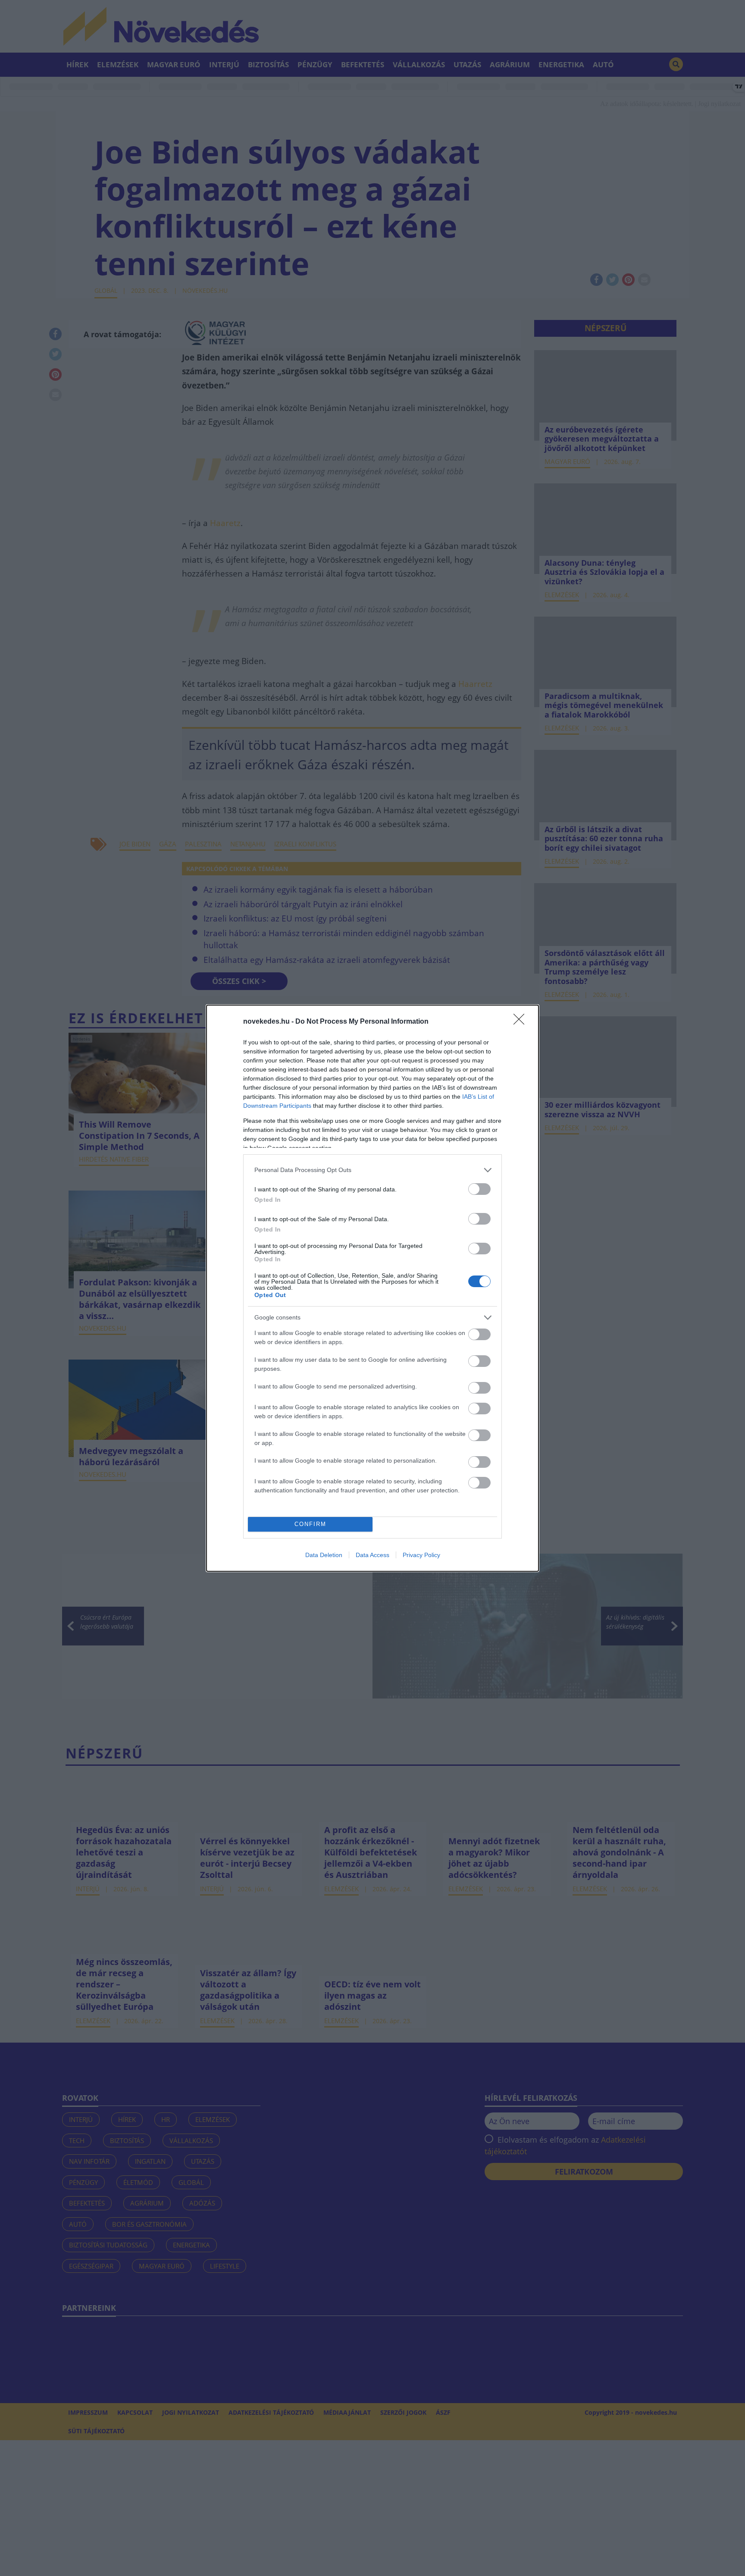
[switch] (479, 1189)
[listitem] (372, 1170)
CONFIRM (310, 1524)
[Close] (522, 1022)
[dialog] (372, 1288)
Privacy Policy (421, 1555)
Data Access (372, 1555)
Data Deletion (324, 1555)
